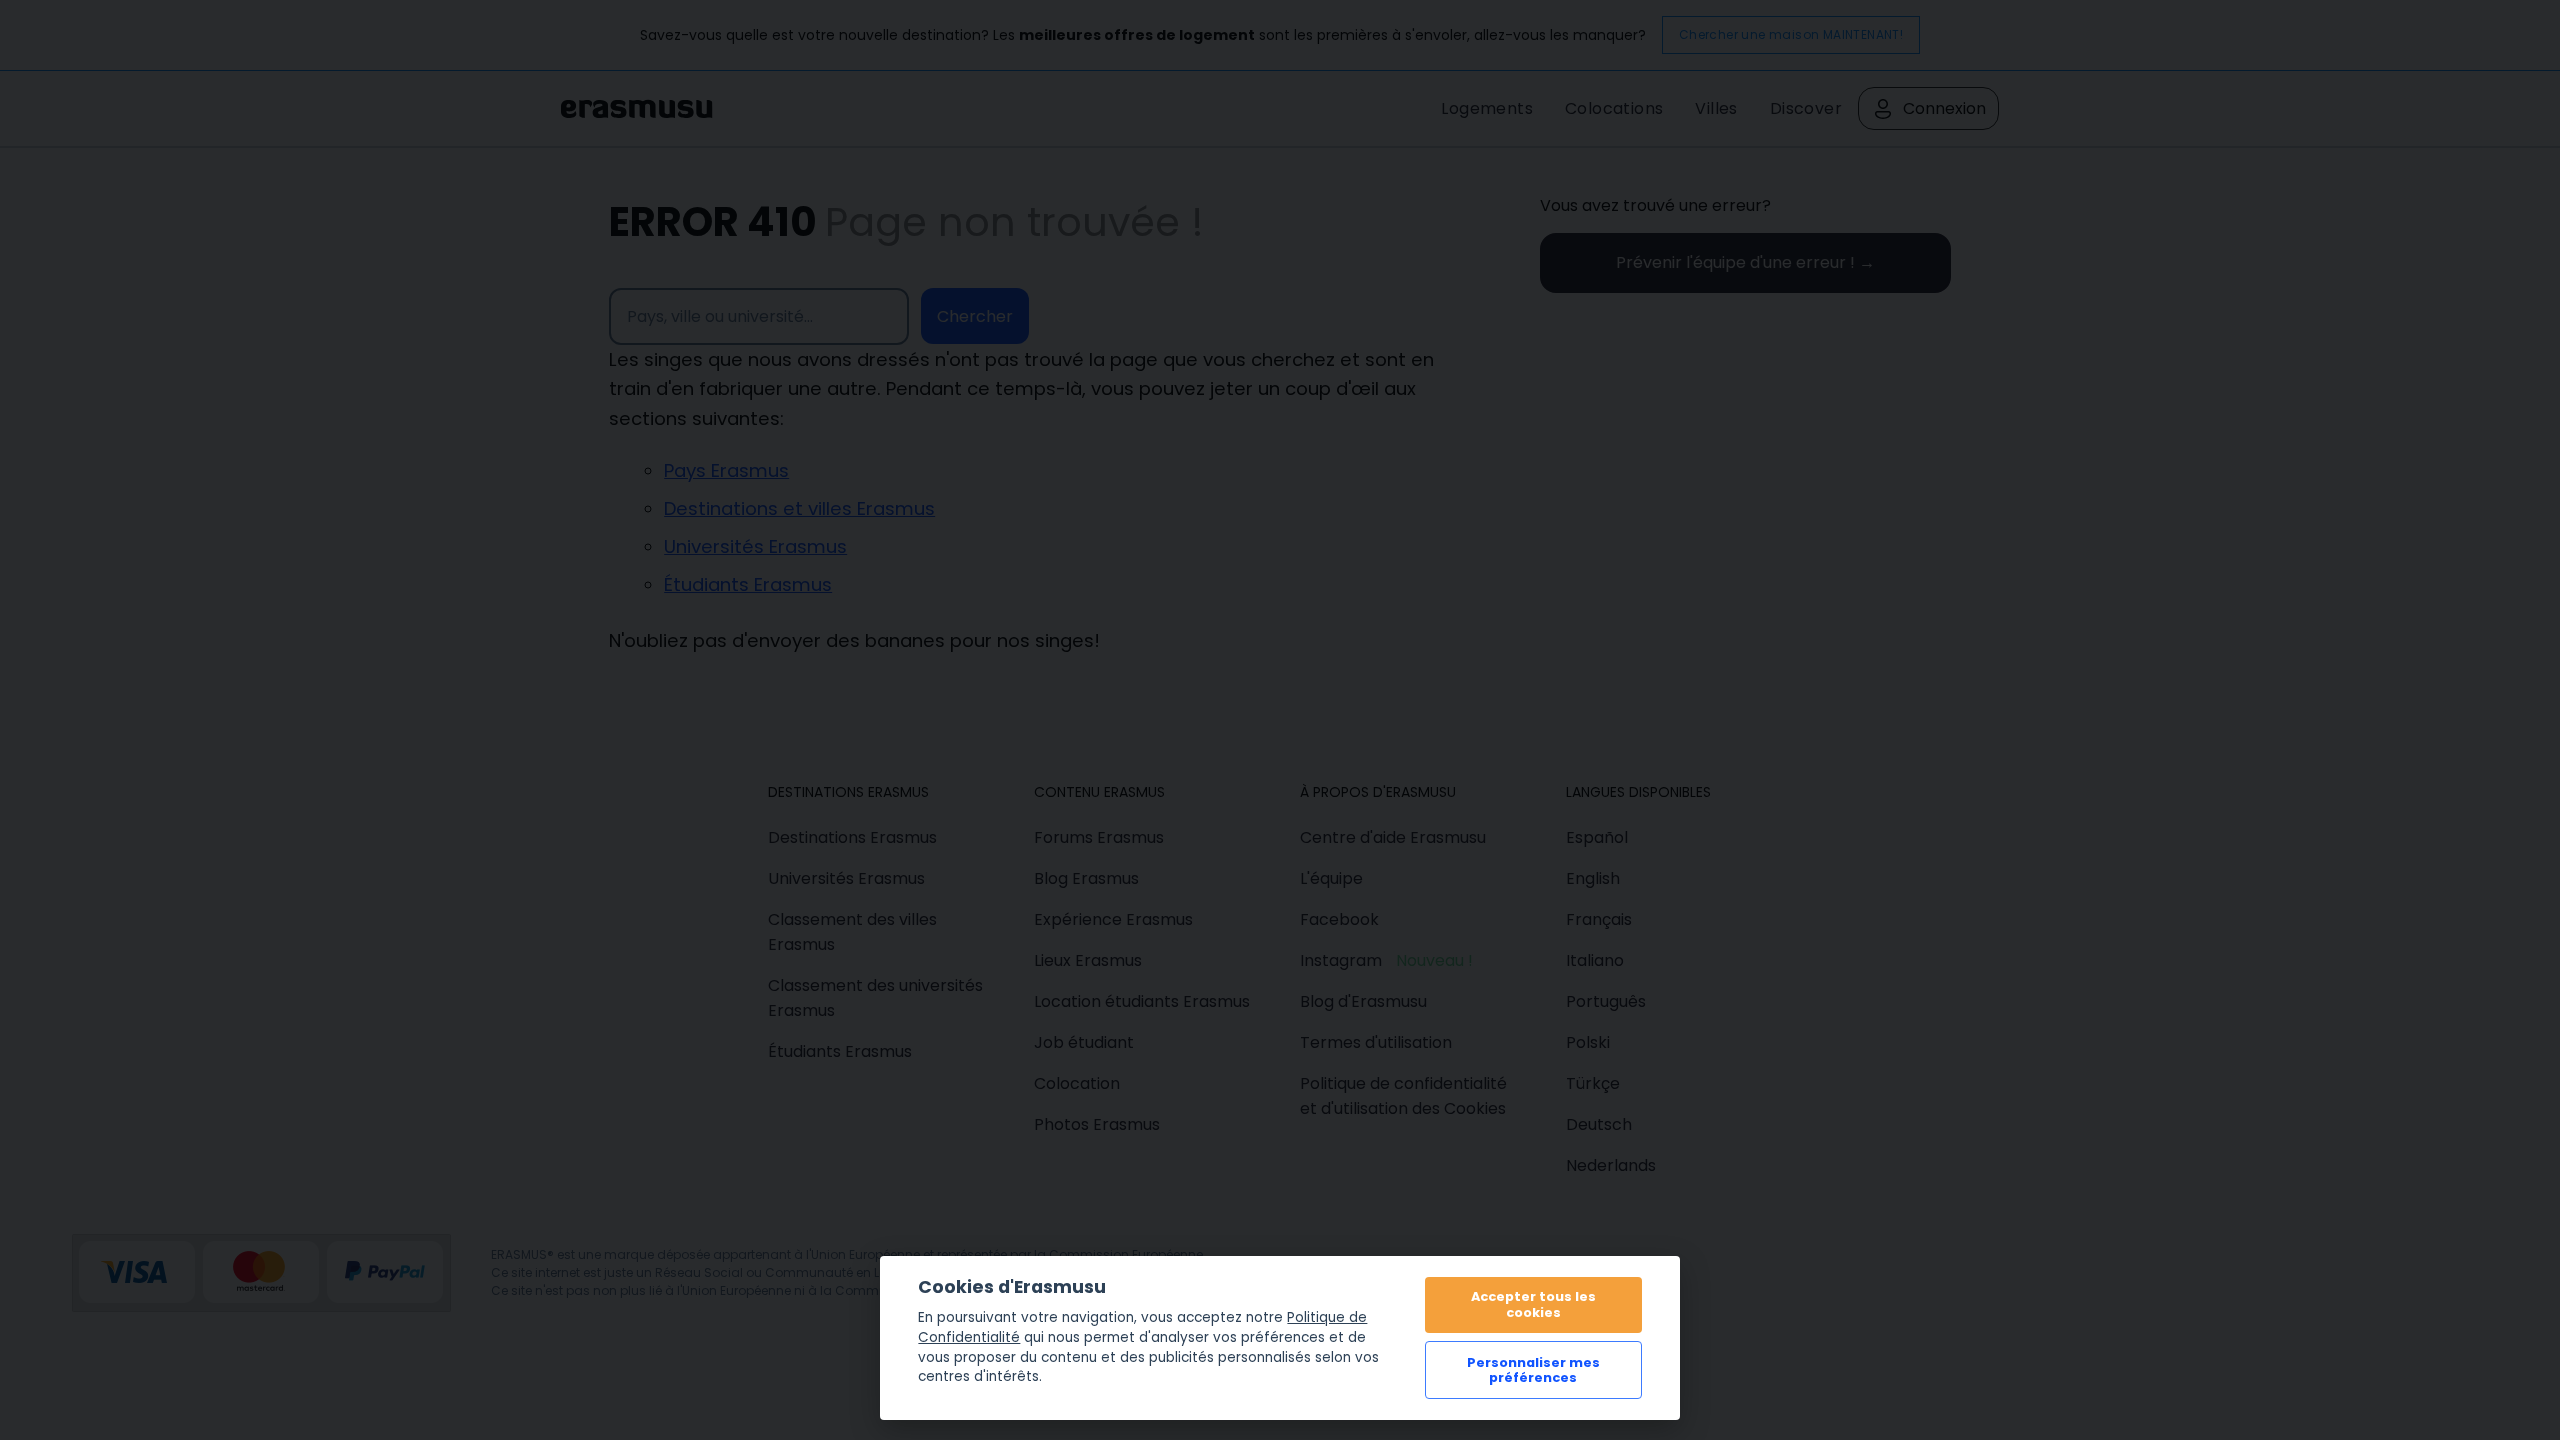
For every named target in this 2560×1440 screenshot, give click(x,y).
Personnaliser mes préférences (1533, 1370)
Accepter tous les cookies (1533, 1304)
